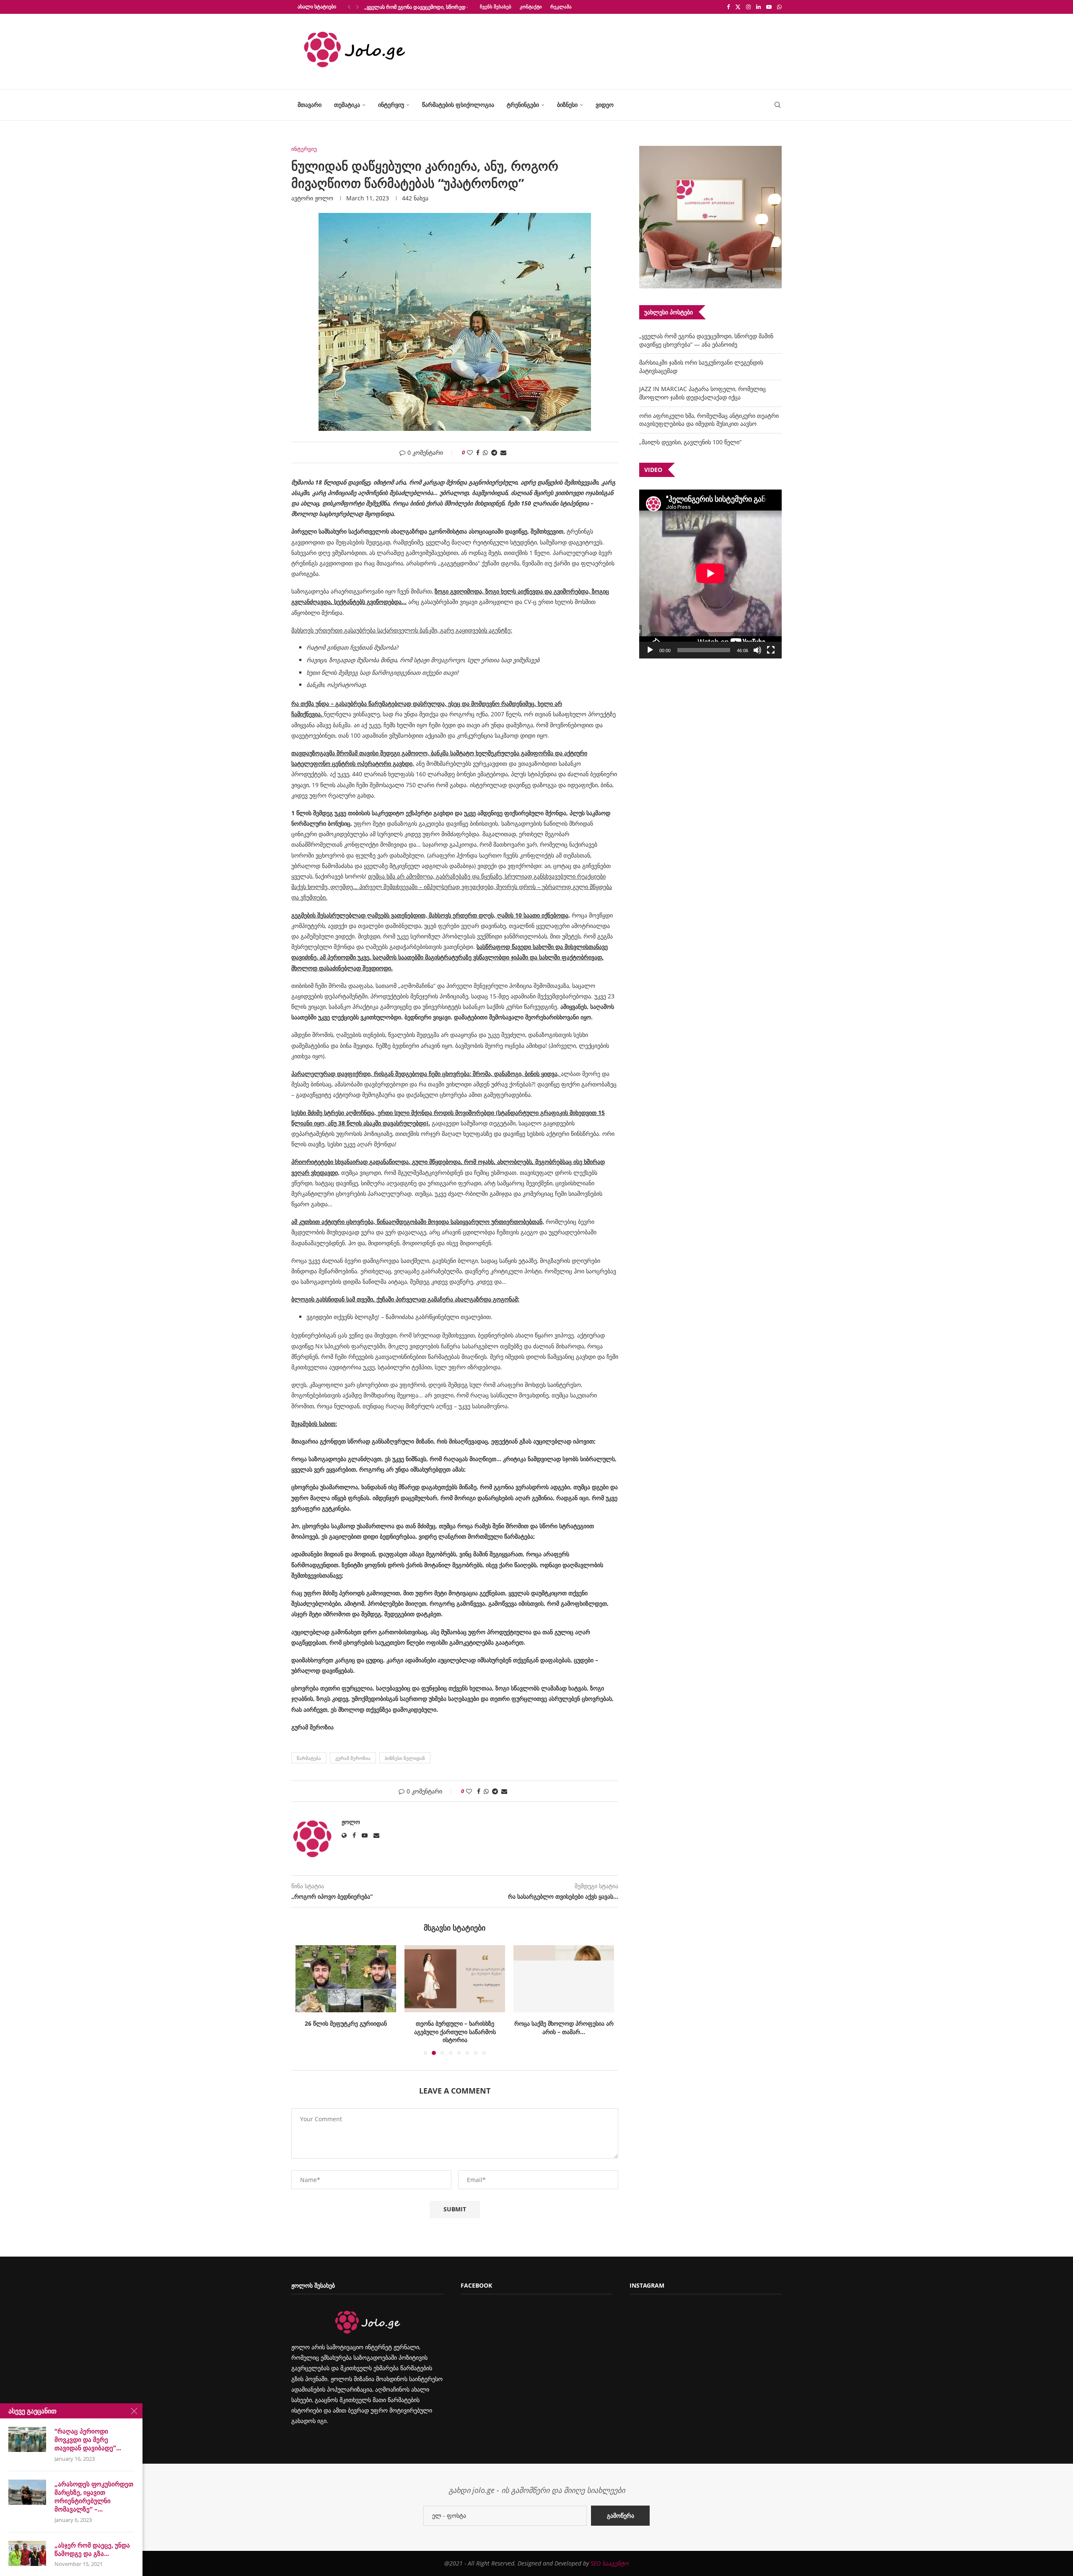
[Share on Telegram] (494, 452)
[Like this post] (470, 452)
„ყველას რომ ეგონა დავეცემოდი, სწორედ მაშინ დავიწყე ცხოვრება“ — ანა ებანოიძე (706, 340)
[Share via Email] (503, 452)
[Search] (778, 105)
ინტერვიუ (391, 105)
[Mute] (757, 650)
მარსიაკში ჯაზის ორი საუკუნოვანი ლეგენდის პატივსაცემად (434, 7)
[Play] (650, 650)
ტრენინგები (523, 105)
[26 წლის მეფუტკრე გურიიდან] (346, 1979)
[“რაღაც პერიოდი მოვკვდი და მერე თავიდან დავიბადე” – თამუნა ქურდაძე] (27, 2439)
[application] (710, 574)
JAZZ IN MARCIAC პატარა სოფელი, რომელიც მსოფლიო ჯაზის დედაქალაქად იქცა (702, 393)
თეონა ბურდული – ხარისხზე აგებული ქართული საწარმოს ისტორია (455, 2032)
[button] (349, 7)
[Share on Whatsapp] (485, 452)
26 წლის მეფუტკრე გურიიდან (346, 2023)
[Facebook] (728, 7)
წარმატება (309, 1758)
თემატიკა (347, 105)
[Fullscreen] (771, 650)
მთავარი (310, 105)
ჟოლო (324, 198)
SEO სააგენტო (610, 2563)
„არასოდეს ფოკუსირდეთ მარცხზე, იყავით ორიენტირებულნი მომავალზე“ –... (94, 2497)
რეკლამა (561, 6)
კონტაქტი (531, 6)
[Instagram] (748, 7)
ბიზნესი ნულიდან (405, 1758)
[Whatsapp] (779, 7)
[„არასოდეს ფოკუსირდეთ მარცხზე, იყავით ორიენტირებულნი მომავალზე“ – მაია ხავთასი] (27, 2492)
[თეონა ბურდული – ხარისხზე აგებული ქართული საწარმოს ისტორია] (455, 1979)
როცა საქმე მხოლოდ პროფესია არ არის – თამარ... (564, 2028)
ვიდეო (605, 105)
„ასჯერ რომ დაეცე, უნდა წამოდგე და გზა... (92, 2549)
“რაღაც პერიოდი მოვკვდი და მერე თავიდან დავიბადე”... (88, 2440)
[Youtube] (769, 7)
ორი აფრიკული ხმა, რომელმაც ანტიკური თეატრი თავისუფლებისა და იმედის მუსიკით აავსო (709, 420)
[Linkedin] (758, 7)
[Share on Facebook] (478, 452)
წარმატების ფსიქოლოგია (458, 105)
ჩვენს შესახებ (496, 6)
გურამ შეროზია (353, 1758)
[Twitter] (738, 7)
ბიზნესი (567, 105)
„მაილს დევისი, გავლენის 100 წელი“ (690, 442)
